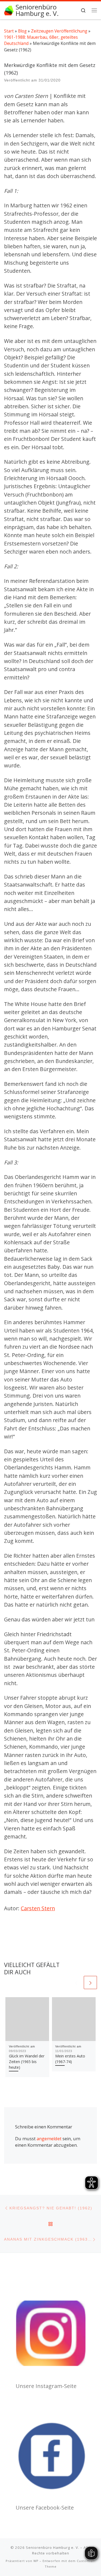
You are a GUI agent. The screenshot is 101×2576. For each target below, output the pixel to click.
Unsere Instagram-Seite (46, 2386)
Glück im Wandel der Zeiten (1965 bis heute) (27, 2062)
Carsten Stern (38, 1908)
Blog (22, 31)
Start (9, 31)
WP (36, 2561)
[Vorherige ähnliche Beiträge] (76, 1983)
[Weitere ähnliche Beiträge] (90, 1983)
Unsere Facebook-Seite (45, 2508)
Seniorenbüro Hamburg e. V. (53, 2547)
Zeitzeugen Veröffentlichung (59, 31)
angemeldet (49, 2139)
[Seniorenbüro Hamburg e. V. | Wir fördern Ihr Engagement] (9, 10)
